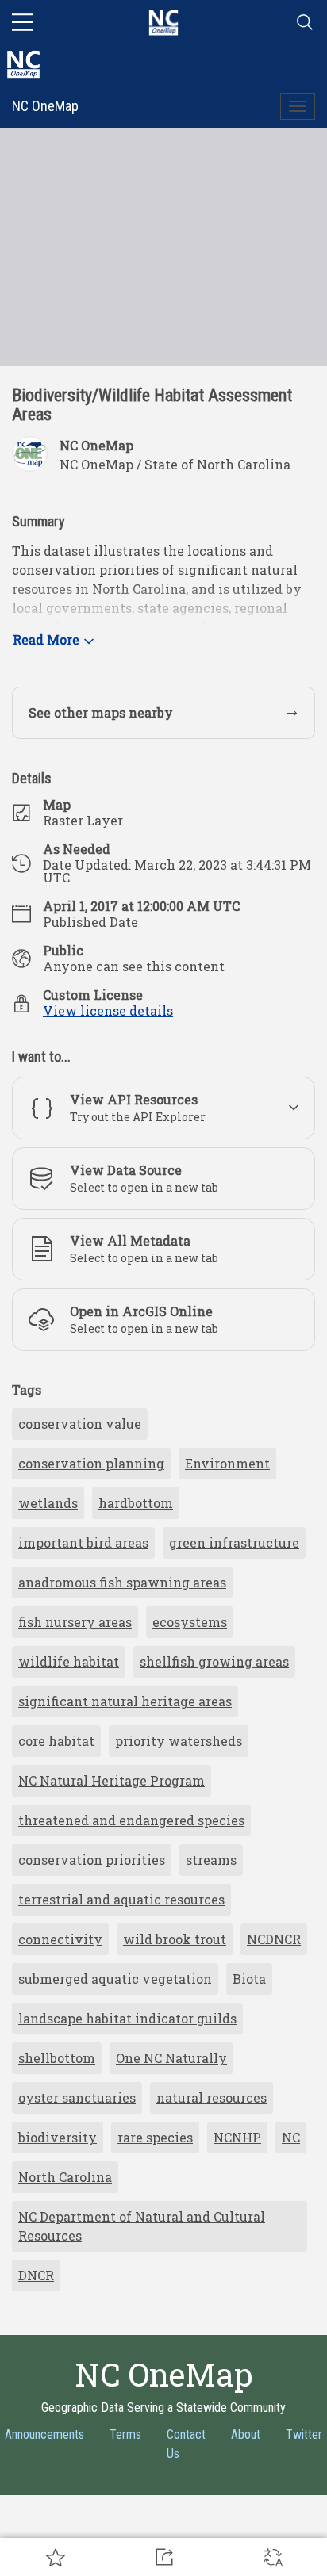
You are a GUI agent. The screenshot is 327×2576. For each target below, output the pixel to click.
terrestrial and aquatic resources (121, 1899)
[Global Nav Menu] (22, 22)
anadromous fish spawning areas (122, 1582)
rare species (155, 2137)
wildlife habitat (69, 1661)
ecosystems (190, 1622)
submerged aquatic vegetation (115, 1979)
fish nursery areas (75, 1622)
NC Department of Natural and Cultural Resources (142, 2226)
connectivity (60, 1939)
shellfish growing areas (214, 1661)
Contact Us (186, 2444)
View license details (108, 1010)
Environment (227, 1463)
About (246, 2434)
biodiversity (58, 2137)
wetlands (48, 1503)
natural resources (212, 2098)
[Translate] (273, 2557)
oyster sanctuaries (77, 2098)
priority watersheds (179, 1741)
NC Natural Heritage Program (112, 1780)
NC (291, 2137)
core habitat (56, 1741)
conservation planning (91, 1463)
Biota (249, 1979)
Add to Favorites (54, 2557)
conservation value (80, 1424)
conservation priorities (92, 1860)
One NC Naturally (171, 2058)
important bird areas (83, 1543)
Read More (46, 639)
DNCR (36, 2275)
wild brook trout (175, 1939)
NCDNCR (274, 1939)
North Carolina (65, 2177)
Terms (125, 2434)
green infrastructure (234, 1543)
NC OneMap (45, 106)
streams (211, 1860)
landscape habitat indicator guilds (127, 2018)
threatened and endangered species (131, 1820)
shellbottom (57, 2058)
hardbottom (136, 1503)
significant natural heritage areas (125, 1701)
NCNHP (237, 2137)
